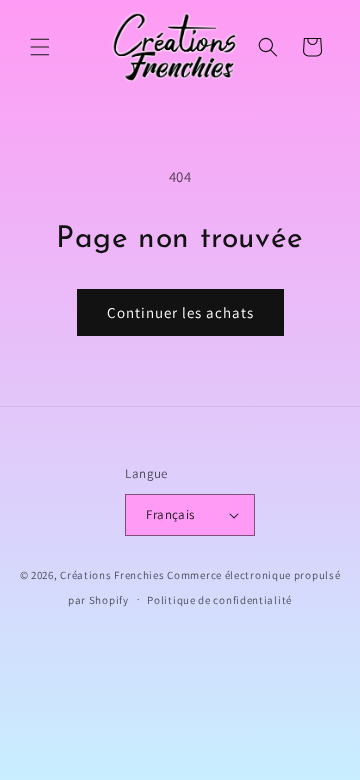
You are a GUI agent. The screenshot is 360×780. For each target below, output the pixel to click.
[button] (40, 47)
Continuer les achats (180, 312)
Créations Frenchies (112, 575)
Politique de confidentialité (219, 600)
